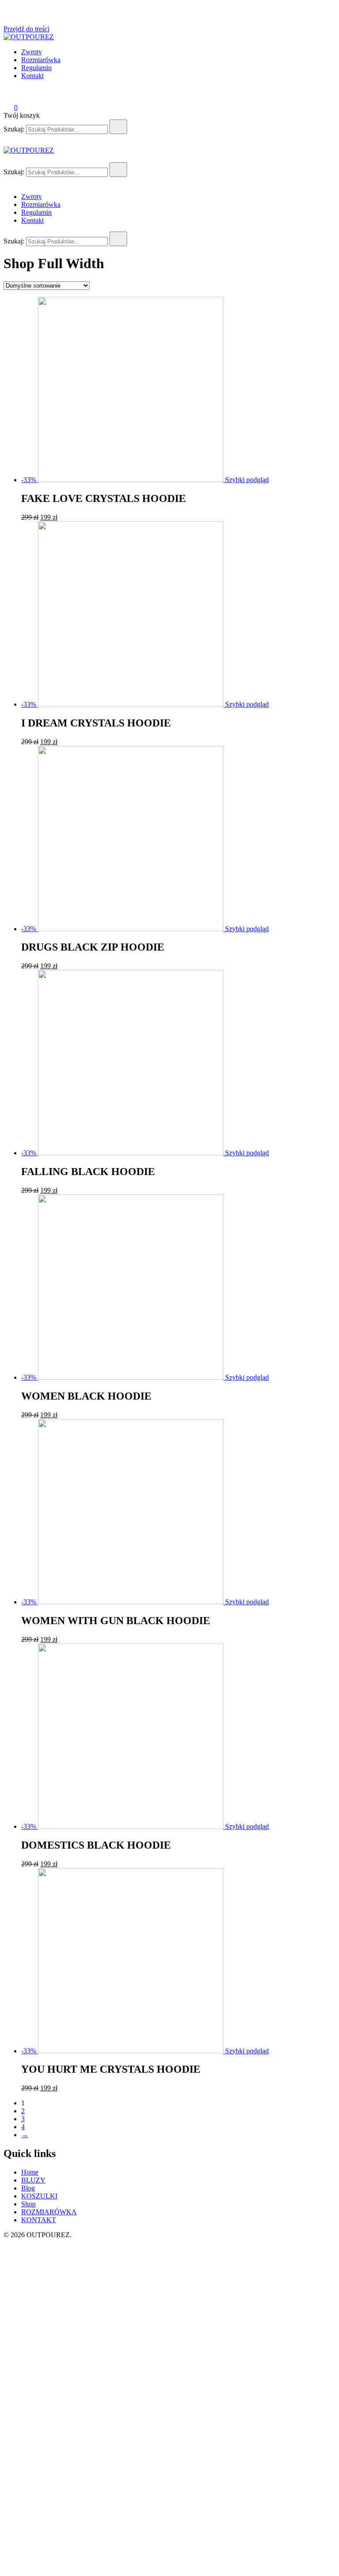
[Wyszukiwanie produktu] (12, 95)
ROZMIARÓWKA (49, 2212)
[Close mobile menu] (7, 182)
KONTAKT (39, 2220)
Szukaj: (14, 129)
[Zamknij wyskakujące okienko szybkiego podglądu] (7, 21)
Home (30, 2172)
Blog (28, 2188)
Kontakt (32, 76)
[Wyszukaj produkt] (118, 127)
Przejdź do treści (26, 29)
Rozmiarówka (41, 60)
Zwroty (32, 52)
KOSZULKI (39, 2196)
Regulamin (36, 68)
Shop (28, 2204)
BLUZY (33, 2180)
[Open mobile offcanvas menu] (7, 158)
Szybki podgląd (247, 480)
